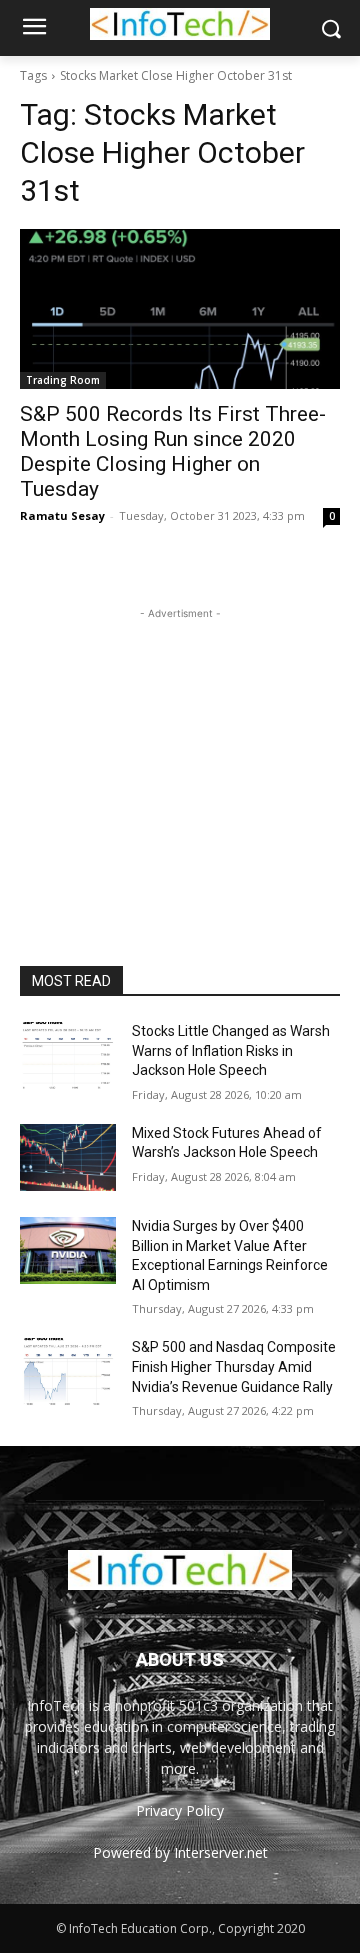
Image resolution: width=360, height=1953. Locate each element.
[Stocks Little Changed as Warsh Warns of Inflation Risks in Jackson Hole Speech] (68, 1055)
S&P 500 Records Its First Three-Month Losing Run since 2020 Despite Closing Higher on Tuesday (173, 451)
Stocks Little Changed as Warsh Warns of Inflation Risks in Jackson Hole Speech (231, 1050)
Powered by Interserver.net (180, 1852)
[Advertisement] (180, 749)
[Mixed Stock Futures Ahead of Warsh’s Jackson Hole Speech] (68, 1157)
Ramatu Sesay (62, 515)
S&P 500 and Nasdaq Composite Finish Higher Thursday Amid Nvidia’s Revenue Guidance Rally (234, 1366)
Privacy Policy (180, 1810)
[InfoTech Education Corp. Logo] (180, 24)
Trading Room (63, 380)
